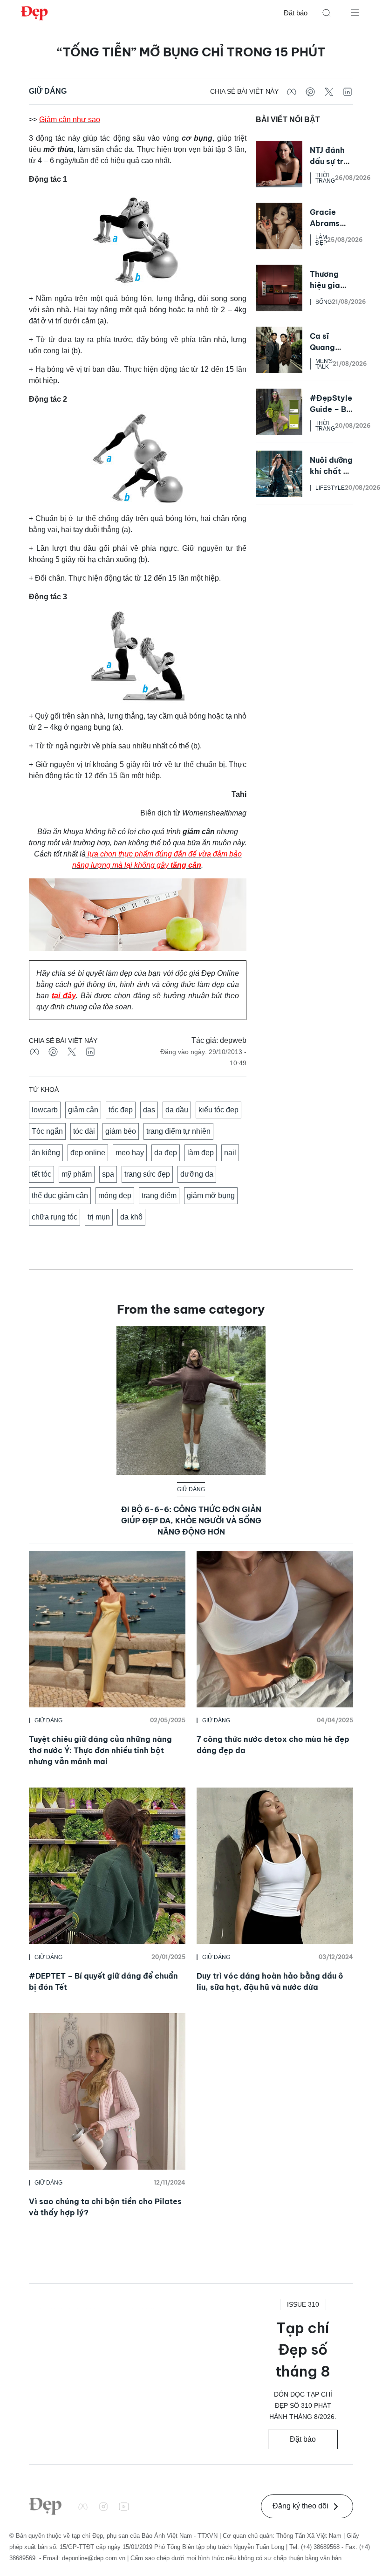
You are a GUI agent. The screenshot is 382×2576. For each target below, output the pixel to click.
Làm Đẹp (321, 240)
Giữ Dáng (48, 91)
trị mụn (99, 1217)
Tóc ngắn (47, 1131)
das (149, 1110)
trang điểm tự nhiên (178, 1131)
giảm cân (83, 1110)
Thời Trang (325, 178)
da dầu (177, 1110)
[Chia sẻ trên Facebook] (292, 91)
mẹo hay (130, 1153)
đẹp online (88, 1153)
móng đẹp (115, 1196)
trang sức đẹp (147, 1174)
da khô (131, 1217)
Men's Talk (324, 364)
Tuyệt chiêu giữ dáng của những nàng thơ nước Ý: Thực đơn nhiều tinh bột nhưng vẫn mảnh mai (100, 1750)
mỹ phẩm (77, 1174)
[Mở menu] (355, 12)
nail (230, 1153)
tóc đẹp (121, 1110)
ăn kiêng (46, 1153)
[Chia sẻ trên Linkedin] (348, 91)
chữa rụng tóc (55, 1217)
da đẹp (166, 1153)
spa (108, 1174)
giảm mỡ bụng (211, 1196)
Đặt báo (296, 13)
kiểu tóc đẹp (218, 1110)
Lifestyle (330, 488)
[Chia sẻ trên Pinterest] (310, 91)
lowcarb (45, 1110)
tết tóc (41, 1174)
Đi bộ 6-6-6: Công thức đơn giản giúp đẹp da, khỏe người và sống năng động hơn (191, 1521)
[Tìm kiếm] (327, 13)
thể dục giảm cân (60, 1196)
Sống (324, 302)
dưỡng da (197, 1174)
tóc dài (84, 1131)
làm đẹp (201, 1153)
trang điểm (159, 1196)
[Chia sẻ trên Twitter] (329, 91)
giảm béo (121, 1131)
